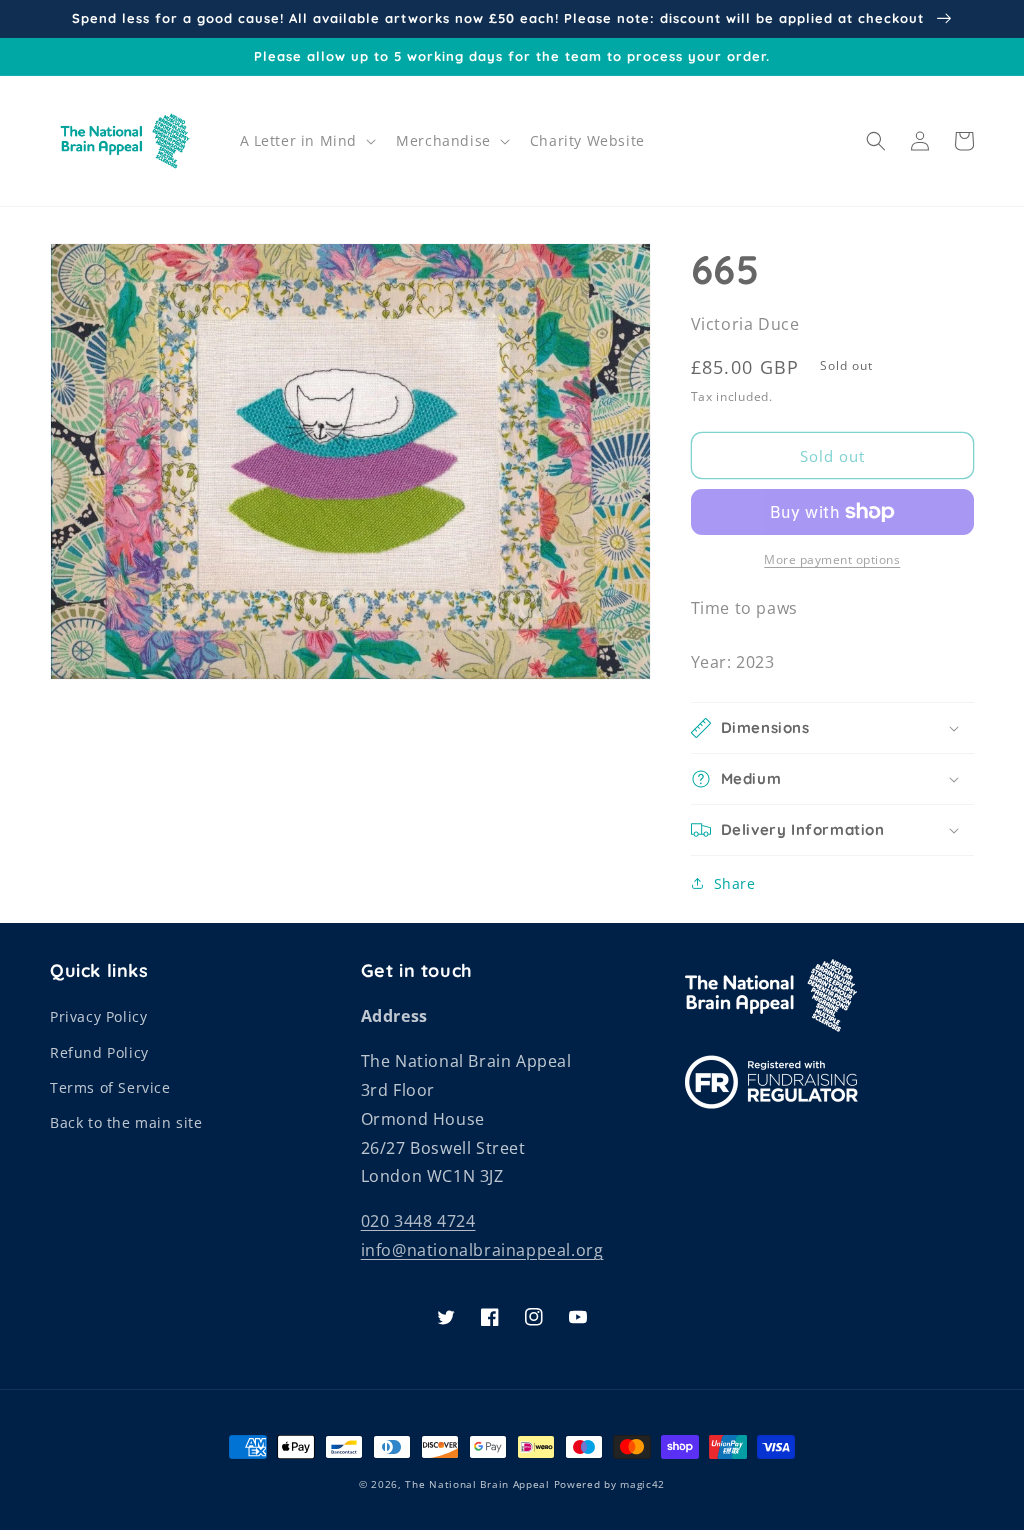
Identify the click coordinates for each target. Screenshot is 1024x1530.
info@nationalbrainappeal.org (482, 1250)
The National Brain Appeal (477, 1484)
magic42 (642, 1484)
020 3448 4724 (418, 1221)
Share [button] (735, 883)
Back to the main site (126, 1122)
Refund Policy (99, 1052)
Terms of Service (110, 1087)
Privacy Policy (98, 1016)
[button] (306, 141)
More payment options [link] (832, 559)
